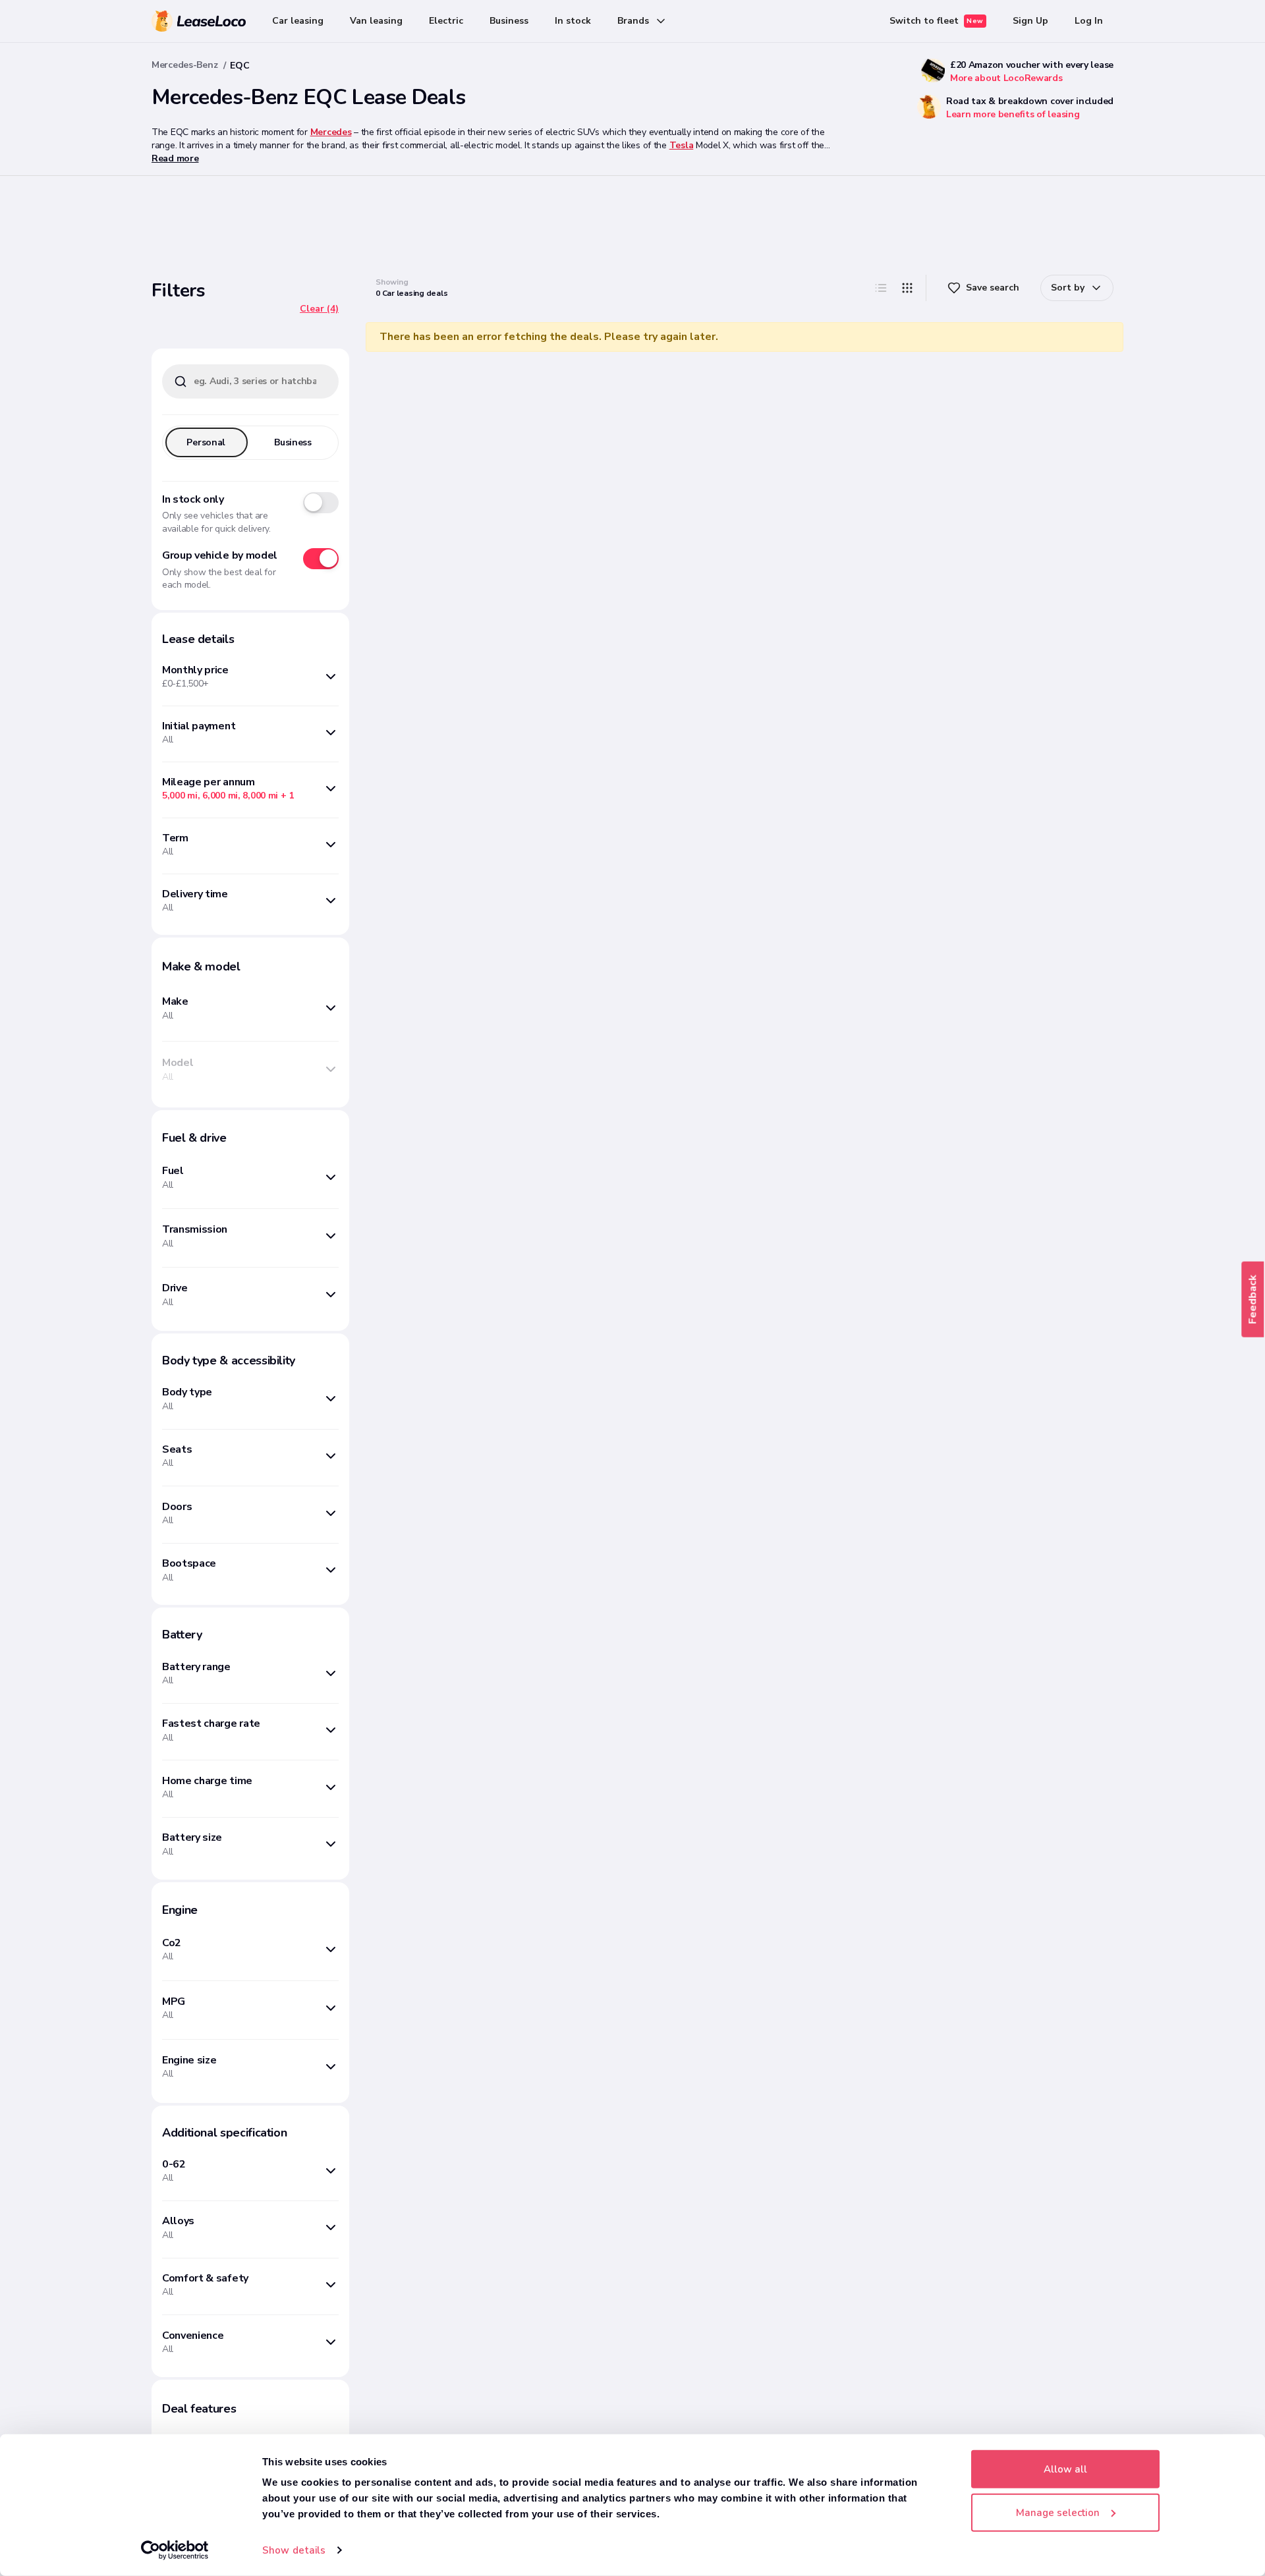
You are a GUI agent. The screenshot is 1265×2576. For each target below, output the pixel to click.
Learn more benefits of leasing (1013, 114)
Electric (446, 21)
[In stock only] (321, 503)
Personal (206, 442)
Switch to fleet (937, 21)
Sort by (1068, 288)
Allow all (1065, 2469)
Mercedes (331, 132)
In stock (573, 21)
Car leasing (298, 21)
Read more (175, 158)
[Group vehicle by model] (321, 559)
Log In (1089, 21)
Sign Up (1030, 21)
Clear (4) (319, 309)
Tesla (682, 145)
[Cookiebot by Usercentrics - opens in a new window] (175, 2550)
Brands (633, 21)
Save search (993, 288)
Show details (294, 2550)
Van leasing (376, 21)
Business (509, 21)
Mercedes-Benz (184, 65)
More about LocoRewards (1006, 78)
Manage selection (1058, 2512)
